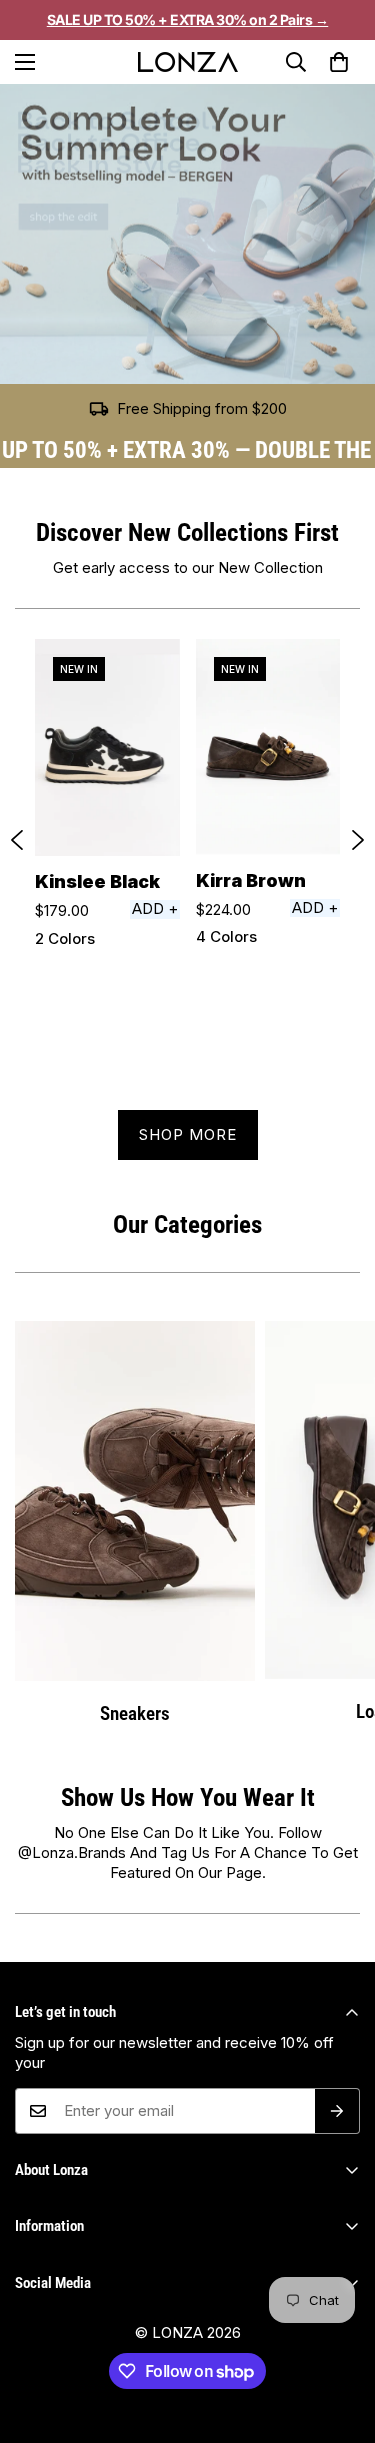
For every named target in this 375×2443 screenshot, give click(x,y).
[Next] (358, 840)
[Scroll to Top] (339, 2357)
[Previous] (17, 840)
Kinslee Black (97, 881)
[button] (339, 62)
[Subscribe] (337, 2111)
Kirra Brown (251, 880)
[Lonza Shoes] (188, 62)
